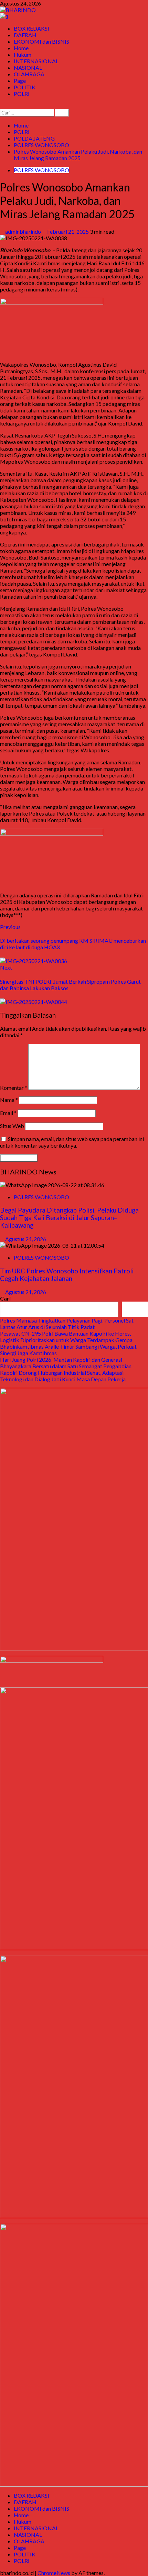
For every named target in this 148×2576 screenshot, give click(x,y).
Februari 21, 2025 (68, 231)
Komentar (14, 1088)
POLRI (22, 94)
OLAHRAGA (29, 74)
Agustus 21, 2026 (26, 1292)
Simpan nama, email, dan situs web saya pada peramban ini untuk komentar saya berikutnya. (72, 1142)
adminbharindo (24, 231)
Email (8, 1113)
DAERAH (25, 35)
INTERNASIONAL (36, 61)
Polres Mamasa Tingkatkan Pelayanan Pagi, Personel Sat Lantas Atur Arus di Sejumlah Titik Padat (67, 1324)
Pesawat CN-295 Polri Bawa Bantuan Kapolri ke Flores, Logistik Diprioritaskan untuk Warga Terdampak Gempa (66, 1337)
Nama (9, 1100)
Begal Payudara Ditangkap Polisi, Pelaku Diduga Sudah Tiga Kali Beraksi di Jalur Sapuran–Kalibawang (69, 1218)
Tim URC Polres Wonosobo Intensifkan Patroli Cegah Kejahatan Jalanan (67, 1275)
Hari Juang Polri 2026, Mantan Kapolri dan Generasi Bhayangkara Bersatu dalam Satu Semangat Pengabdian (66, 1363)
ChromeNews (54, 2573)
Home (21, 48)
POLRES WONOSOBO (41, 170)
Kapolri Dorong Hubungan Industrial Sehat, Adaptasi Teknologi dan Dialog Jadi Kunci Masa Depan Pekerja (63, 1376)
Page (20, 81)
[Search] (2, 106)
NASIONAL (28, 68)
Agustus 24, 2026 (26, 1239)
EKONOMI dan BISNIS (41, 41)
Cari (5, 1298)
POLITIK (25, 87)
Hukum (23, 54)
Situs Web (12, 1126)
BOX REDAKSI (31, 28)
